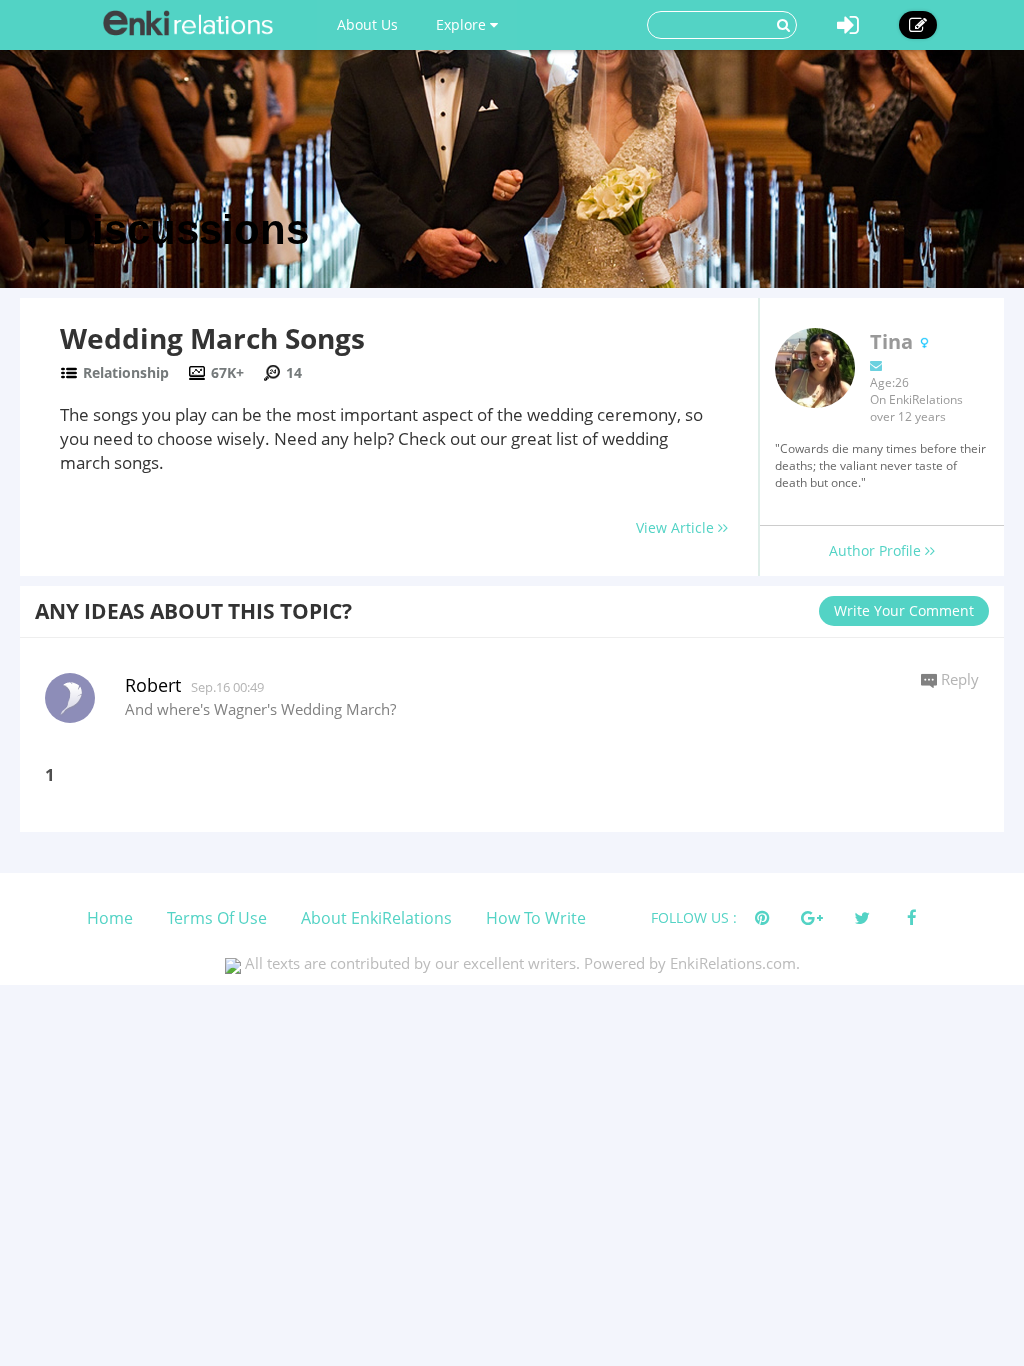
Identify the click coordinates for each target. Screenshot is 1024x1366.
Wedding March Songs (212, 338)
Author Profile (877, 550)
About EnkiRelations (376, 918)
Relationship (126, 372)
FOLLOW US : (694, 917)
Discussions (179, 229)
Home (110, 918)
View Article (677, 527)
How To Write (536, 918)
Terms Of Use (217, 918)
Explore (463, 24)
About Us (367, 24)
